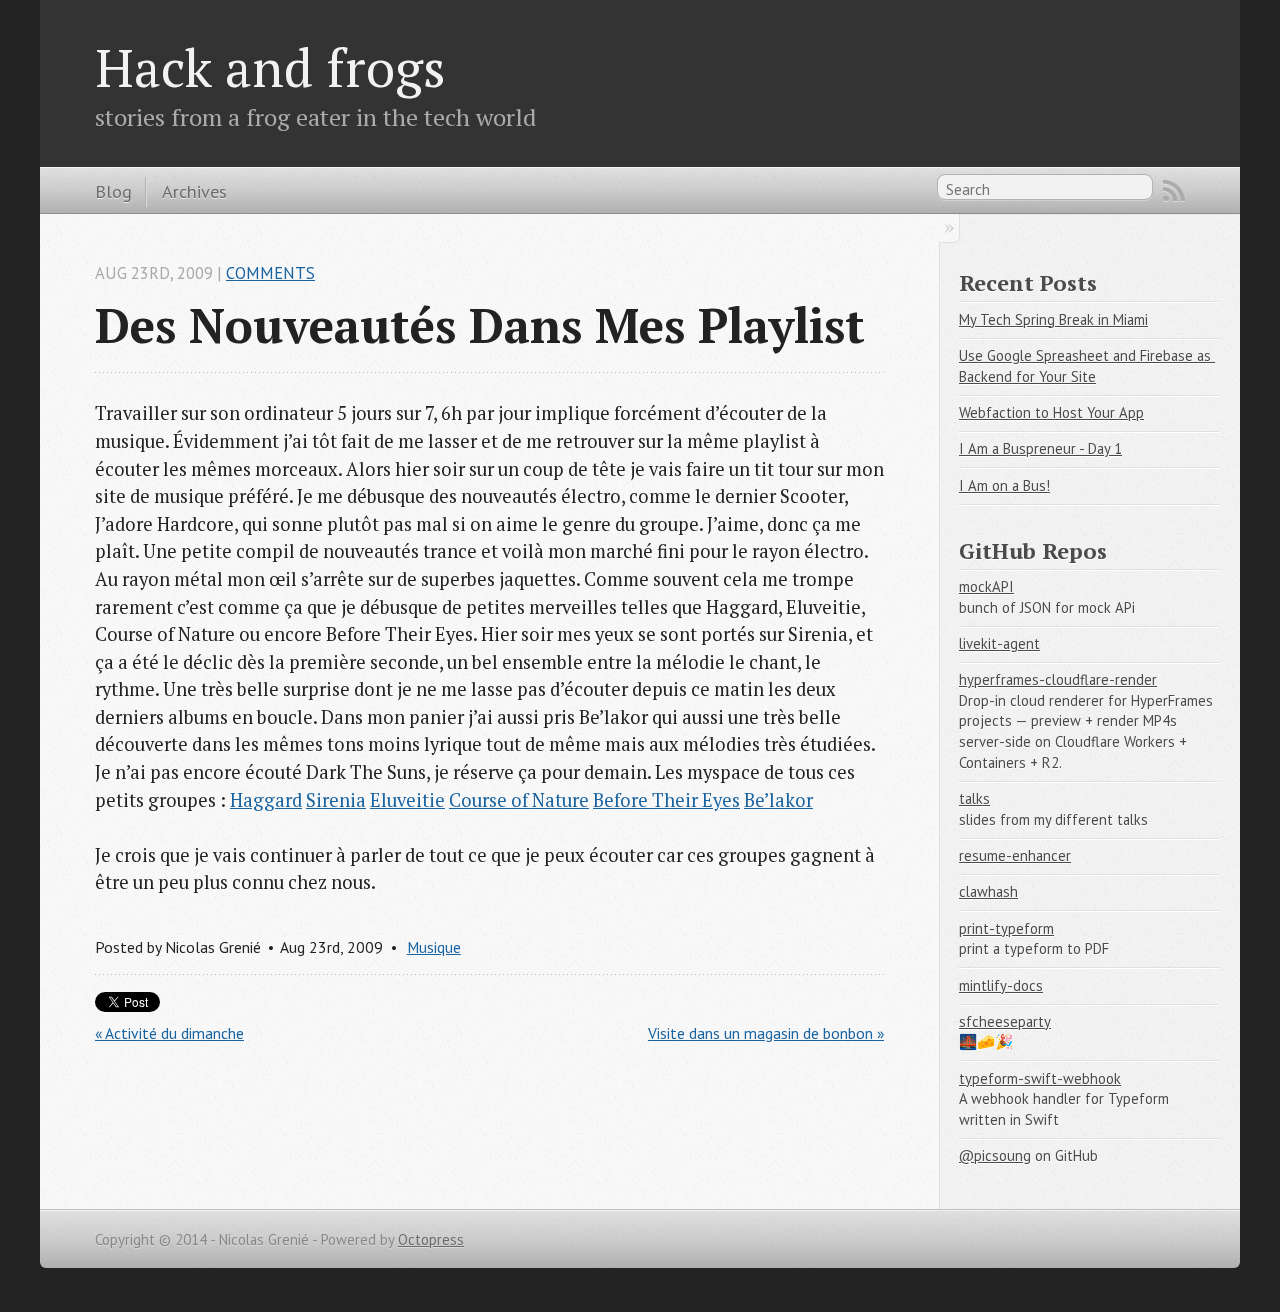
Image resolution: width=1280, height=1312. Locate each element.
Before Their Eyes (666, 800)
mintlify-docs (1001, 985)
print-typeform (1006, 928)
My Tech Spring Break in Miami (1053, 319)
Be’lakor (778, 800)
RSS (1174, 191)
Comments (270, 273)
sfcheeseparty (1005, 1021)
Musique (434, 947)
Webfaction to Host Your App (1051, 412)
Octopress (431, 1239)
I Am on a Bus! (1004, 485)
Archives (194, 191)
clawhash (988, 891)
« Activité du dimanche (169, 1033)
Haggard (266, 800)
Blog (113, 191)
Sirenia (336, 800)
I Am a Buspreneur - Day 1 (1040, 448)
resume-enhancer (1015, 855)
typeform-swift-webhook (1040, 1078)
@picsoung (995, 1155)
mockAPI (986, 586)
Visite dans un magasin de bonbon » (766, 1033)
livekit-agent (999, 643)
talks (974, 798)
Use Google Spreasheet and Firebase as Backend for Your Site (1087, 366)
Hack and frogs (270, 67)
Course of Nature (519, 800)
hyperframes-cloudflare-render (1058, 679)
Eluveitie (407, 800)
